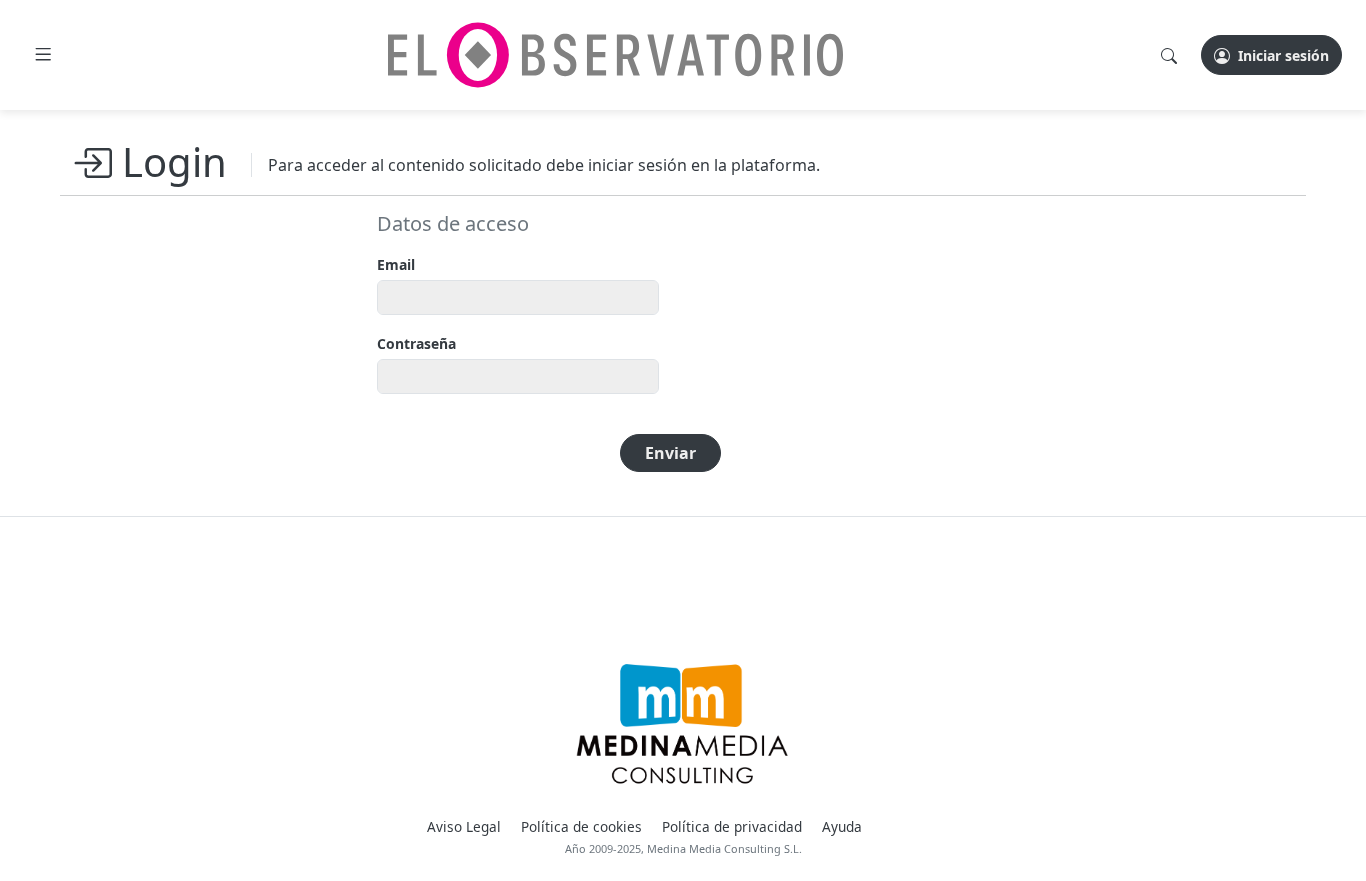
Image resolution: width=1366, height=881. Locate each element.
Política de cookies (581, 826)
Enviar (670, 453)
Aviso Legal (464, 826)
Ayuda (842, 826)
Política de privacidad (732, 826)
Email (396, 264)
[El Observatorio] (615, 55)
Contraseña (416, 343)
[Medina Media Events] (682, 724)
